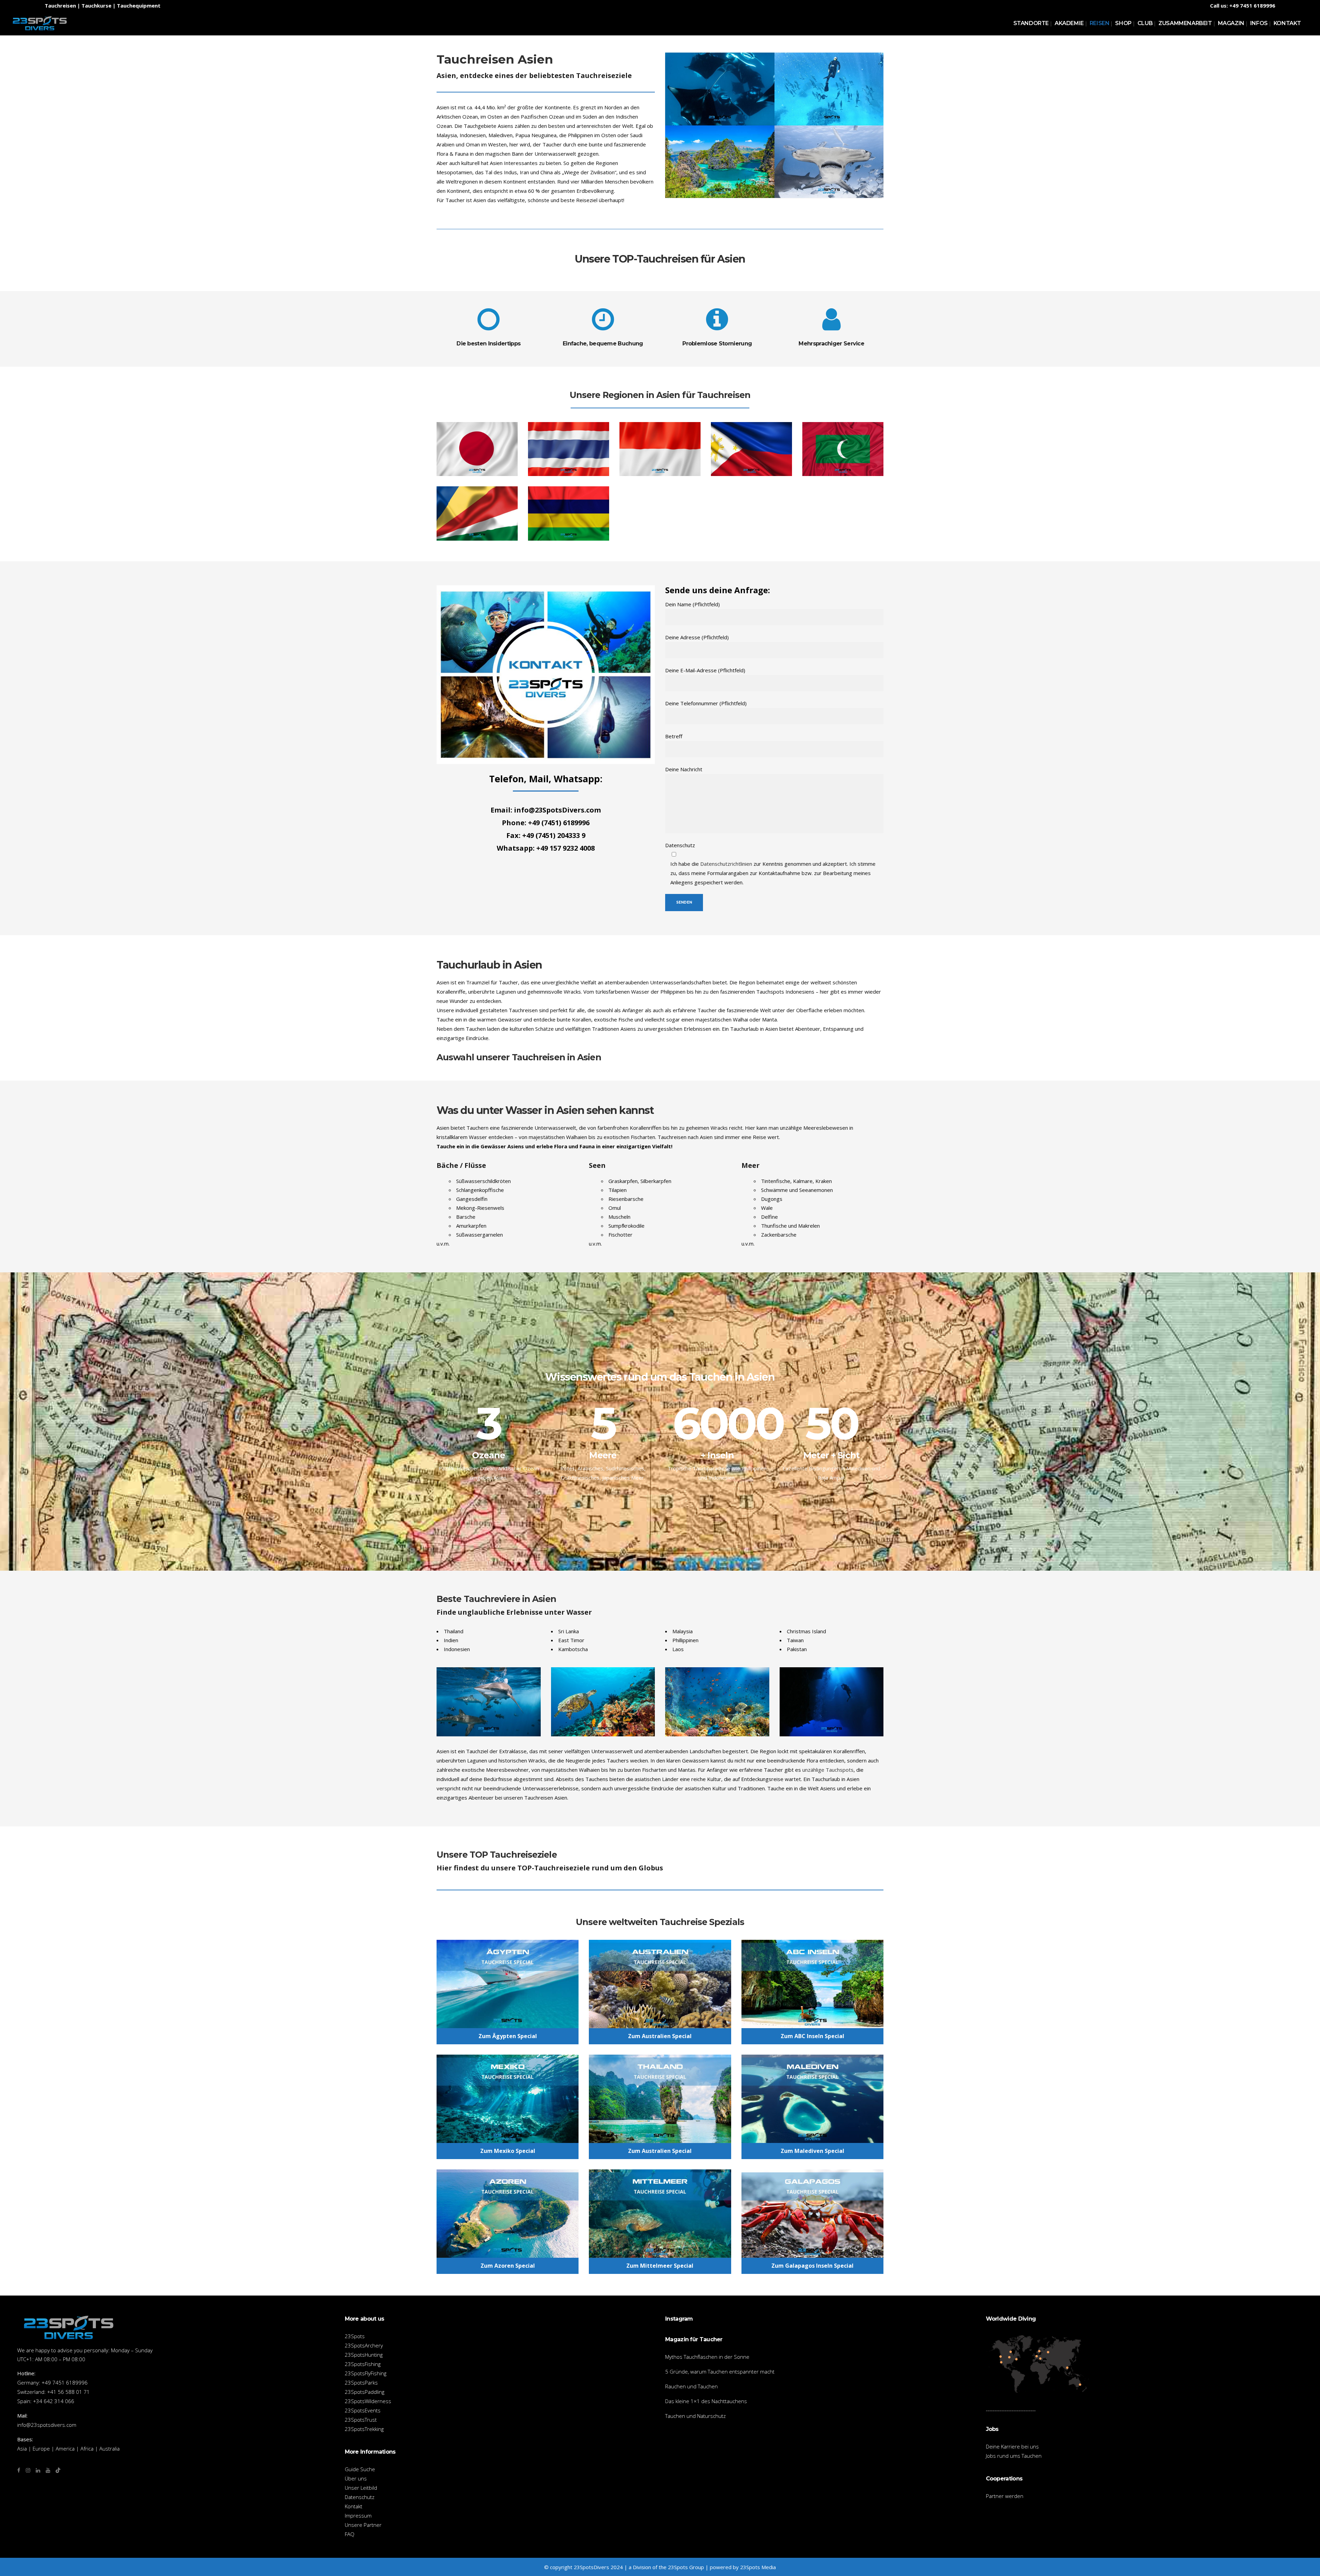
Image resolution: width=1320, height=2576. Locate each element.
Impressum (358, 2516)
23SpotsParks (361, 2382)
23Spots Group (686, 2567)
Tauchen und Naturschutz (695, 2416)
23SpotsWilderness (368, 2401)
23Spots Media (758, 2567)
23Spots (355, 2336)
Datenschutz (360, 2497)
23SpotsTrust (361, 2420)
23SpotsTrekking (364, 2429)
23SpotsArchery (364, 2345)
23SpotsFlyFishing (366, 2373)
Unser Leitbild (361, 2488)
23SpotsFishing (363, 2364)
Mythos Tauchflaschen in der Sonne (707, 2357)
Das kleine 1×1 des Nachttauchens (706, 2401)
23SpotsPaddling (365, 2392)
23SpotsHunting (364, 2355)
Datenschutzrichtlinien (726, 864)
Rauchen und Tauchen (691, 2386)
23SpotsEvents (363, 2410)
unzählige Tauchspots (828, 1770)
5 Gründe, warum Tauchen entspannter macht (720, 2372)
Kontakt (354, 2506)
